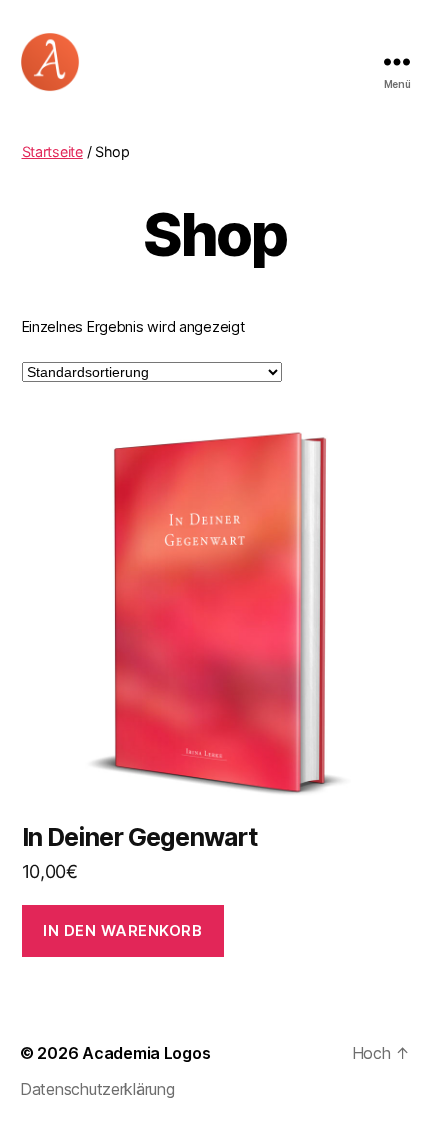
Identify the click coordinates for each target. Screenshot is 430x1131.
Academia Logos (146, 1053)
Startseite (52, 151)
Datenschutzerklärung (97, 1089)
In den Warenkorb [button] (122, 930)
